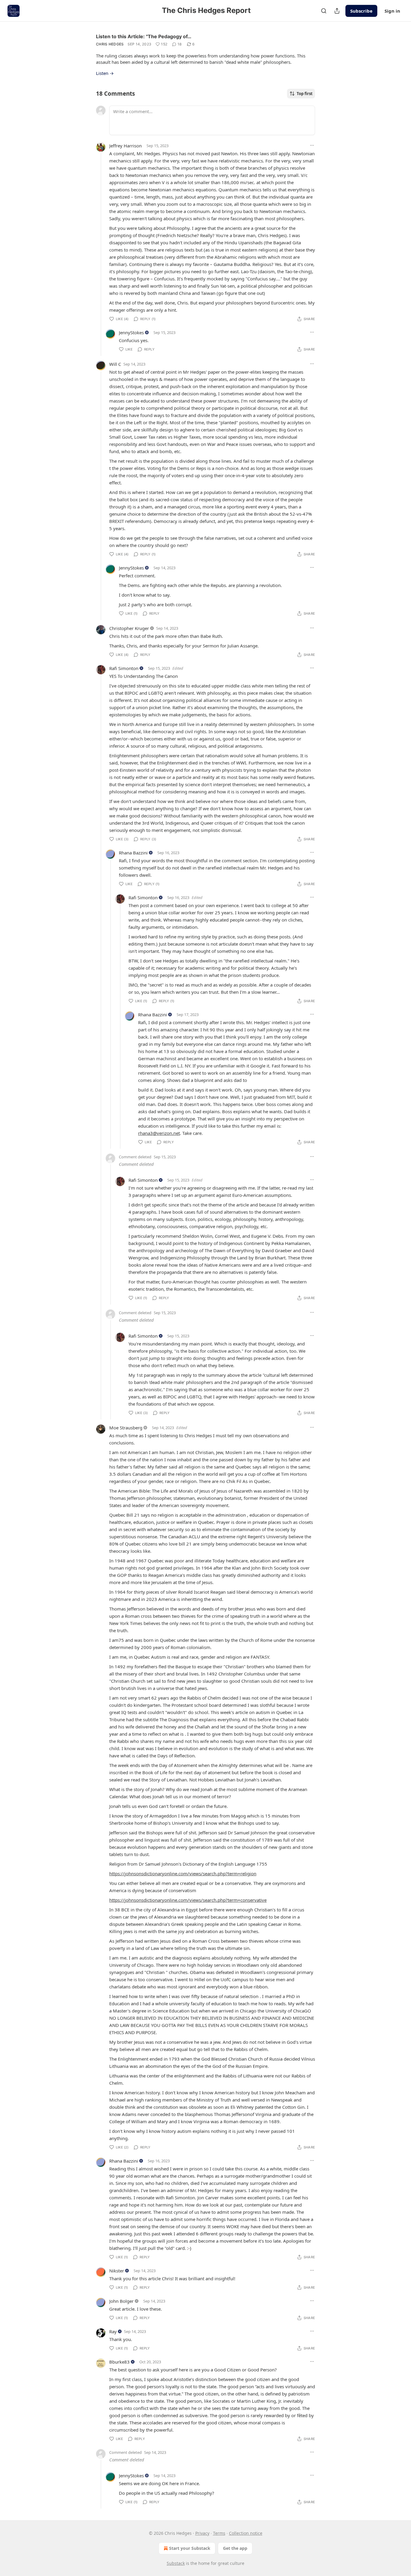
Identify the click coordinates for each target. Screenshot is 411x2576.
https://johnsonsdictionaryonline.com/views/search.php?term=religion (183, 1873)
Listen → (105, 73)
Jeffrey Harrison (125, 146)
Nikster (117, 2271)
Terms (219, 2533)
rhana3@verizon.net (159, 1133)
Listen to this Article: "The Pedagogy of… (144, 36)
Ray (113, 2331)
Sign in (392, 11)
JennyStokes (131, 332)
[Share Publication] (337, 11)
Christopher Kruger (129, 628)
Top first (305, 94)
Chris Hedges (110, 44)
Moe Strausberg (126, 1428)
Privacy (202, 2533)
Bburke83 (119, 2362)
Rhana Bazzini (133, 853)
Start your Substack (190, 2548)
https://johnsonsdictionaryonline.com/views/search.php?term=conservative (188, 1900)
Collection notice (246, 2533)
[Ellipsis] (312, 145)
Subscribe (361, 11)
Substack (176, 2563)
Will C (115, 364)
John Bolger (121, 2301)
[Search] (324, 11)
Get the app (235, 2548)
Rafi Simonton (124, 668)
